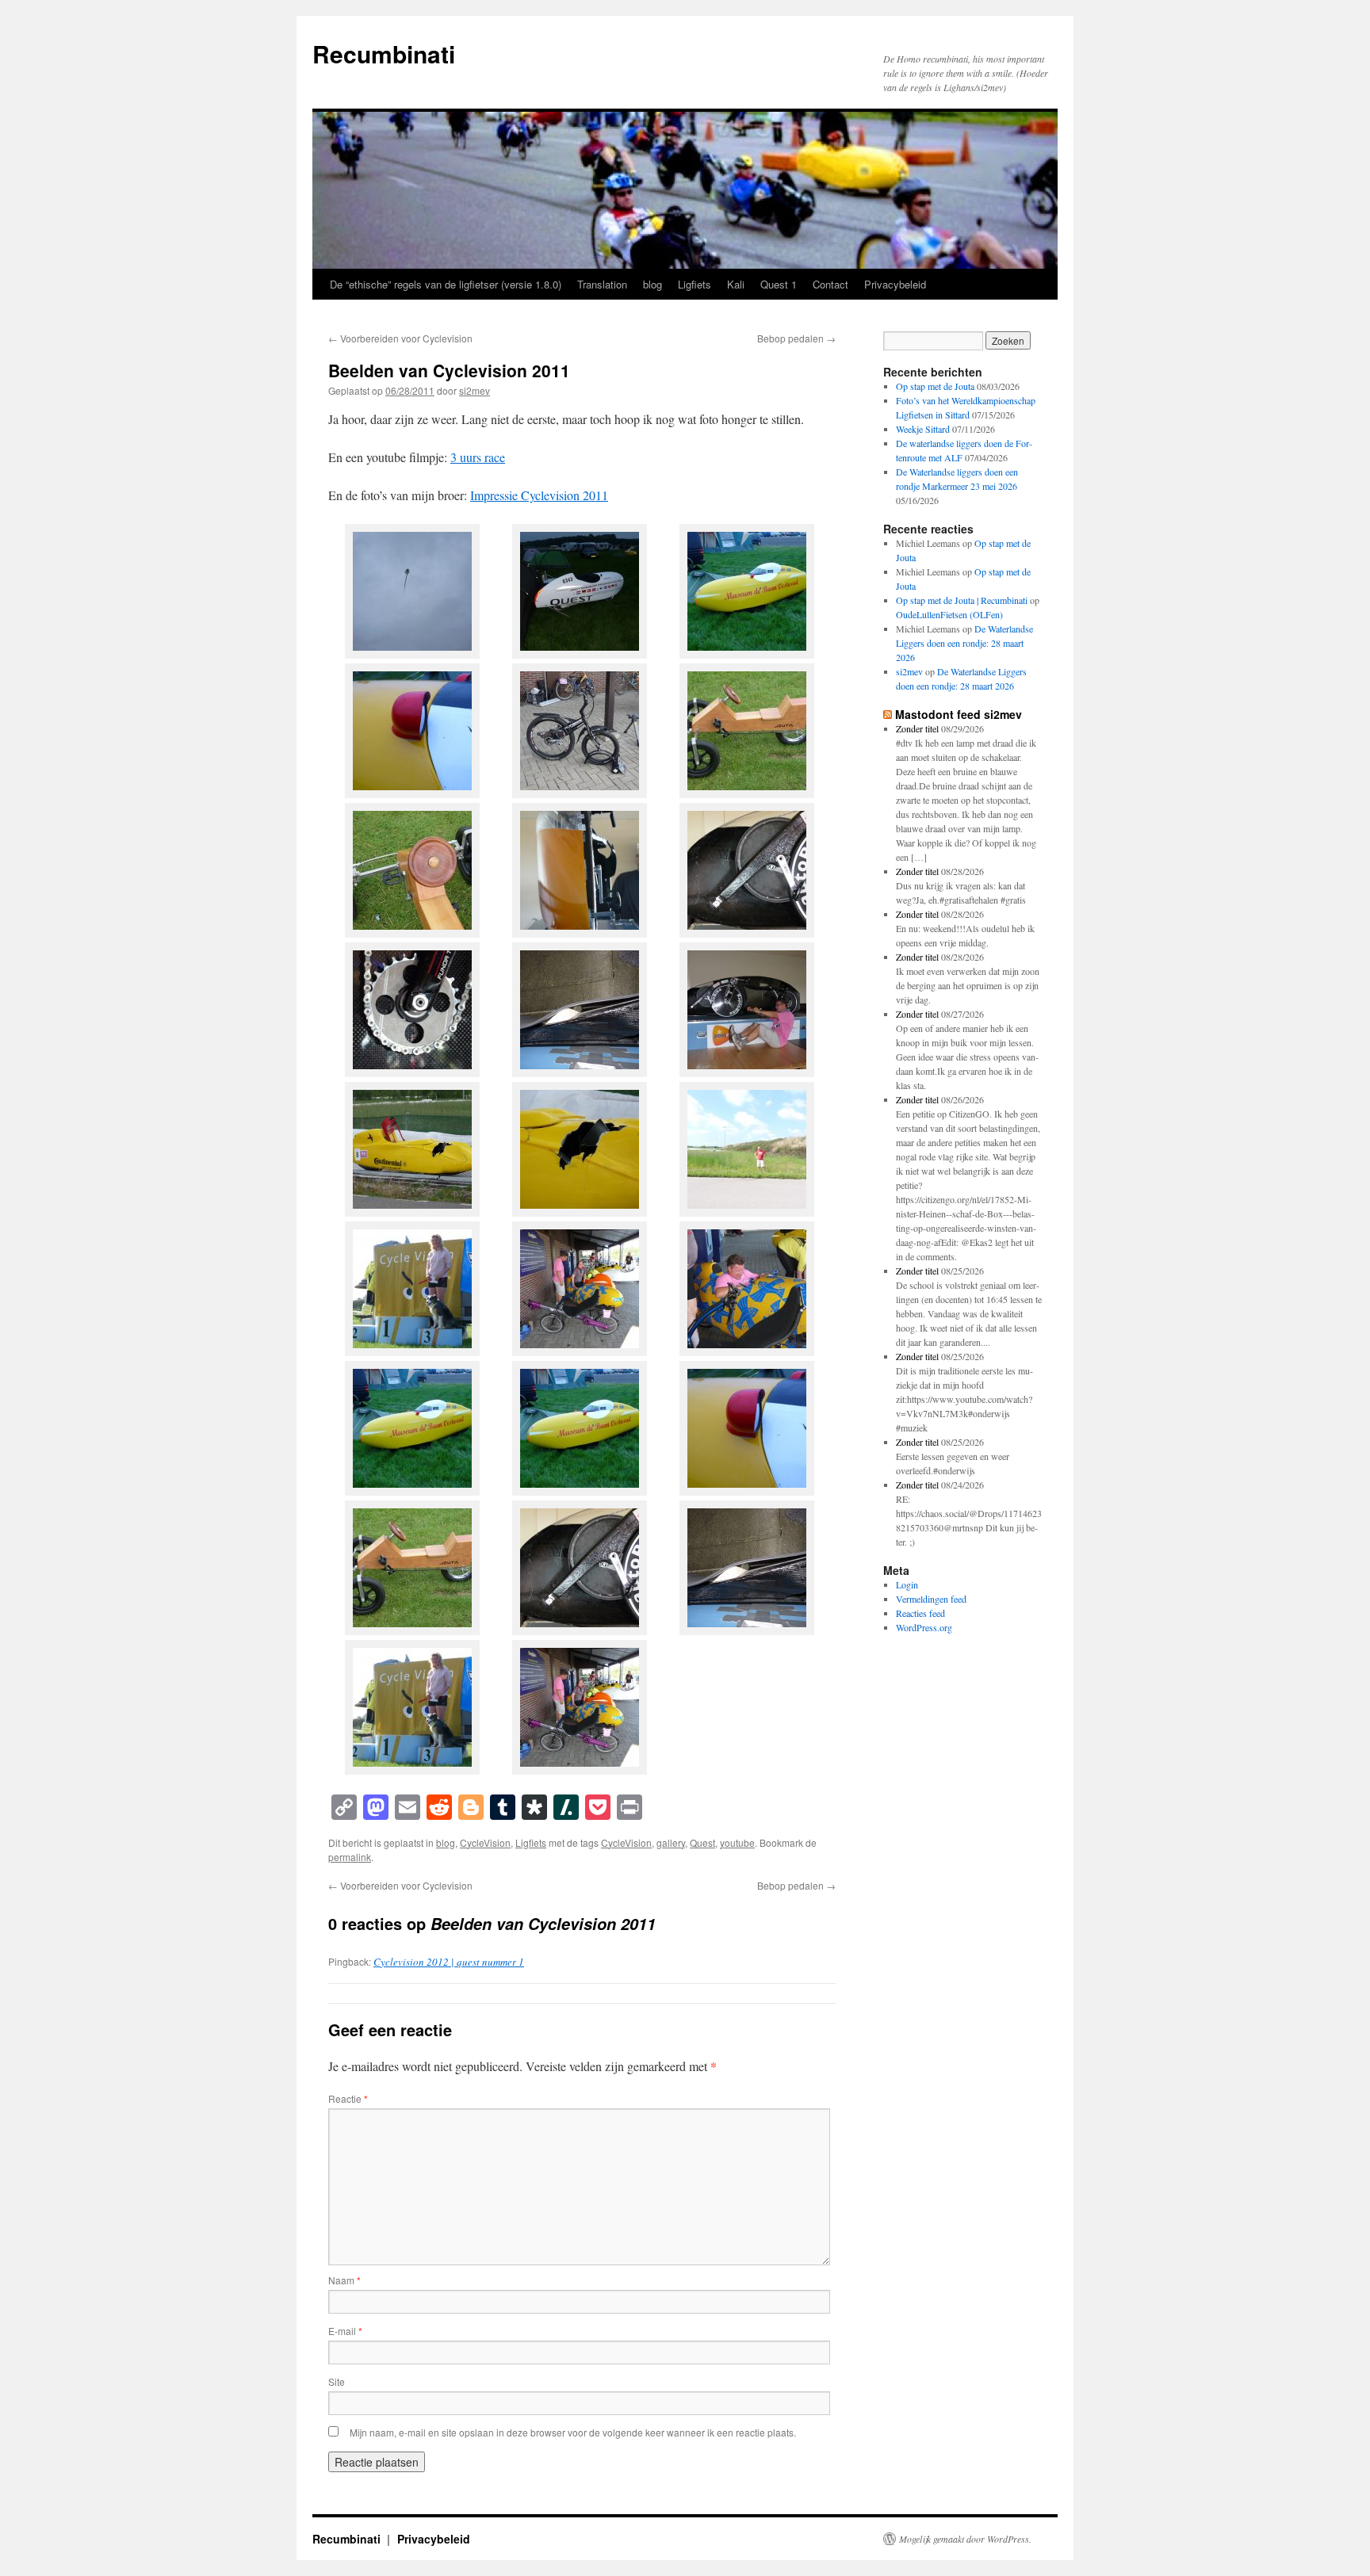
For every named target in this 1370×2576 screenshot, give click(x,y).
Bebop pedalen (796, 338)
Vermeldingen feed (931, 1599)
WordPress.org (924, 1627)
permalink (350, 1857)
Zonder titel (917, 728)
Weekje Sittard (923, 429)
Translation (602, 284)
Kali (736, 284)
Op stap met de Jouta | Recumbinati (962, 600)
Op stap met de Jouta (935, 386)
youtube (737, 1842)
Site (337, 2381)
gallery (671, 1842)
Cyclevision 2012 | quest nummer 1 (449, 1962)
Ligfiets (695, 284)
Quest (702, 1842)
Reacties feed (920, 1613)
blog (652, 284)
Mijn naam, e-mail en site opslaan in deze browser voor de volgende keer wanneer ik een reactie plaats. (573, 2432)
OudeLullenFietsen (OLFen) (949, 614)
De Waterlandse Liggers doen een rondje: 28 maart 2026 (964, 643)
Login (907, 1584)
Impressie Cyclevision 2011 (539, 495)
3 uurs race (478, 457)
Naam (344, 2280)
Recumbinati (384, 54)
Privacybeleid (895, 284)
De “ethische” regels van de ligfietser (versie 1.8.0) (446, 284)
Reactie (348, 2098)
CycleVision (485, 1842)
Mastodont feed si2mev (959, 714)
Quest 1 (779, 284)
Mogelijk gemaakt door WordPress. (965, 2539)
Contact (830, 284)
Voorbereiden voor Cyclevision (400, 338)
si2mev (475, 390)
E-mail (345, 2331)
